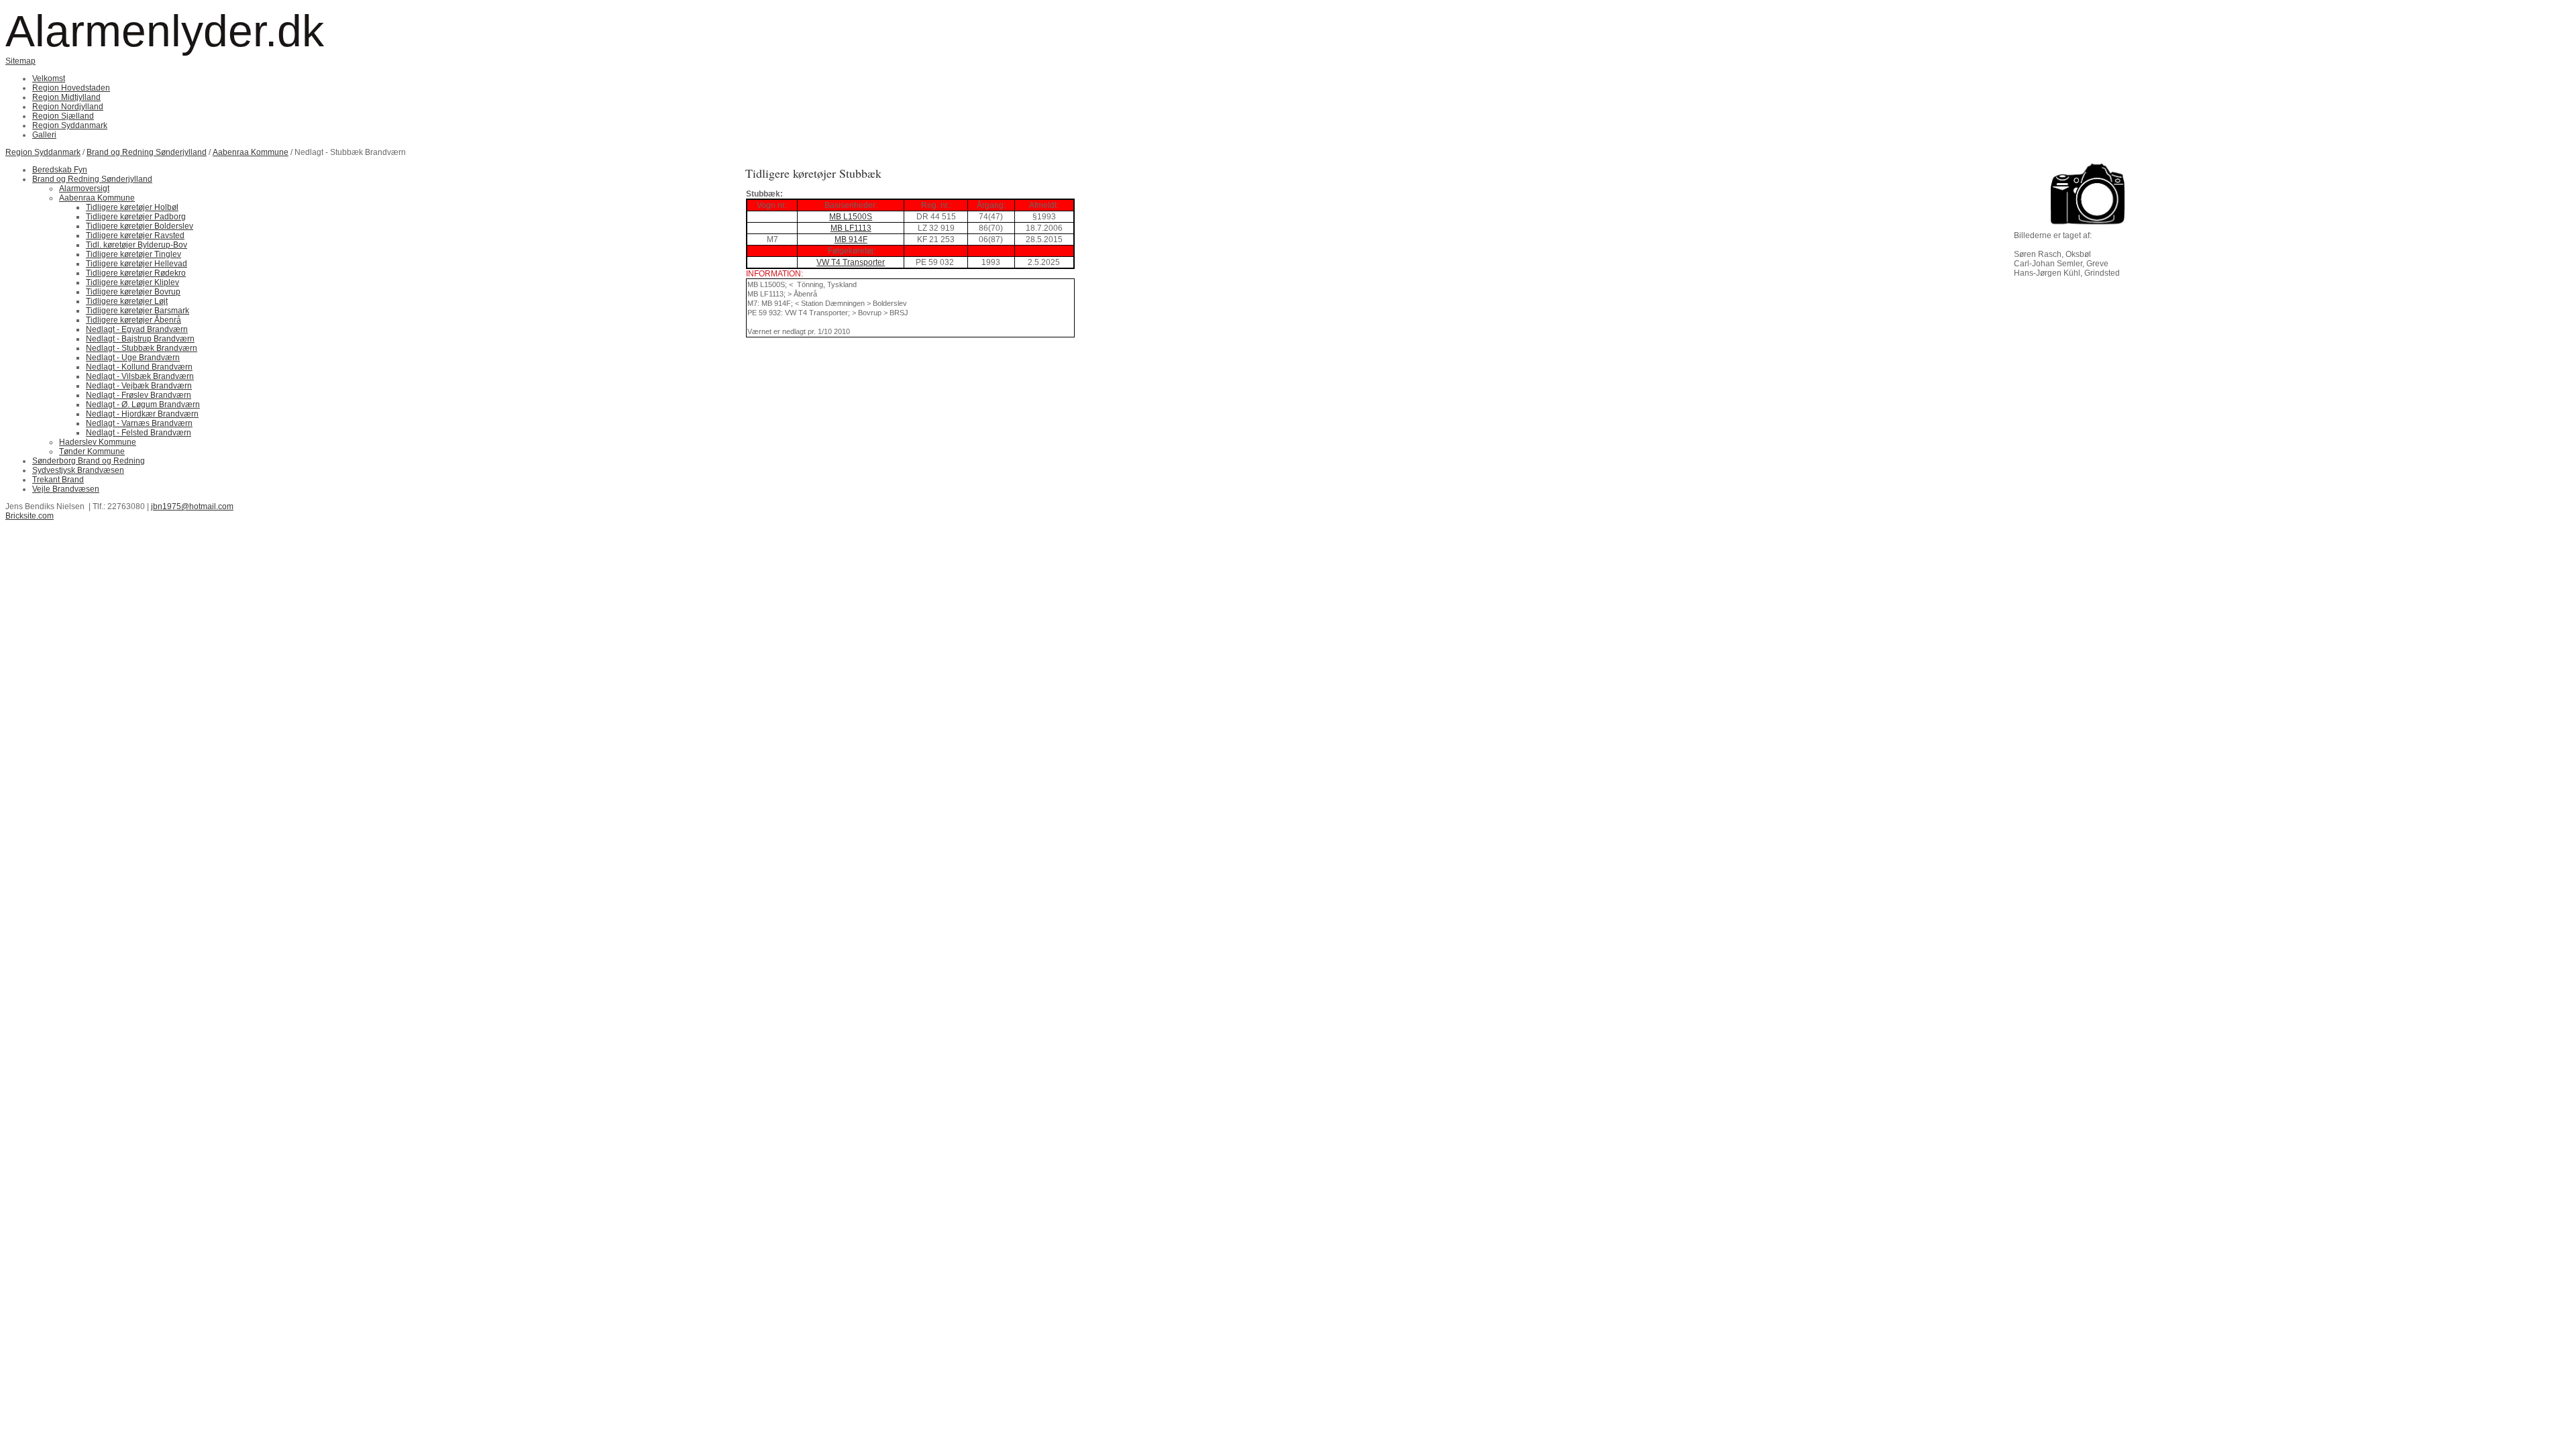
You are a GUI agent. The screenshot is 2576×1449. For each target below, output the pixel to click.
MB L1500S (851, 217)
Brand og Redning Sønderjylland (147, 152)
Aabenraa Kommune (251, 152)
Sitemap (20, 61)
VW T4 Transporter (851, 262)
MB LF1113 (851, 228)
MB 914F (851, 239)
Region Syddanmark (43, 152)
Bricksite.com (30, 516)
